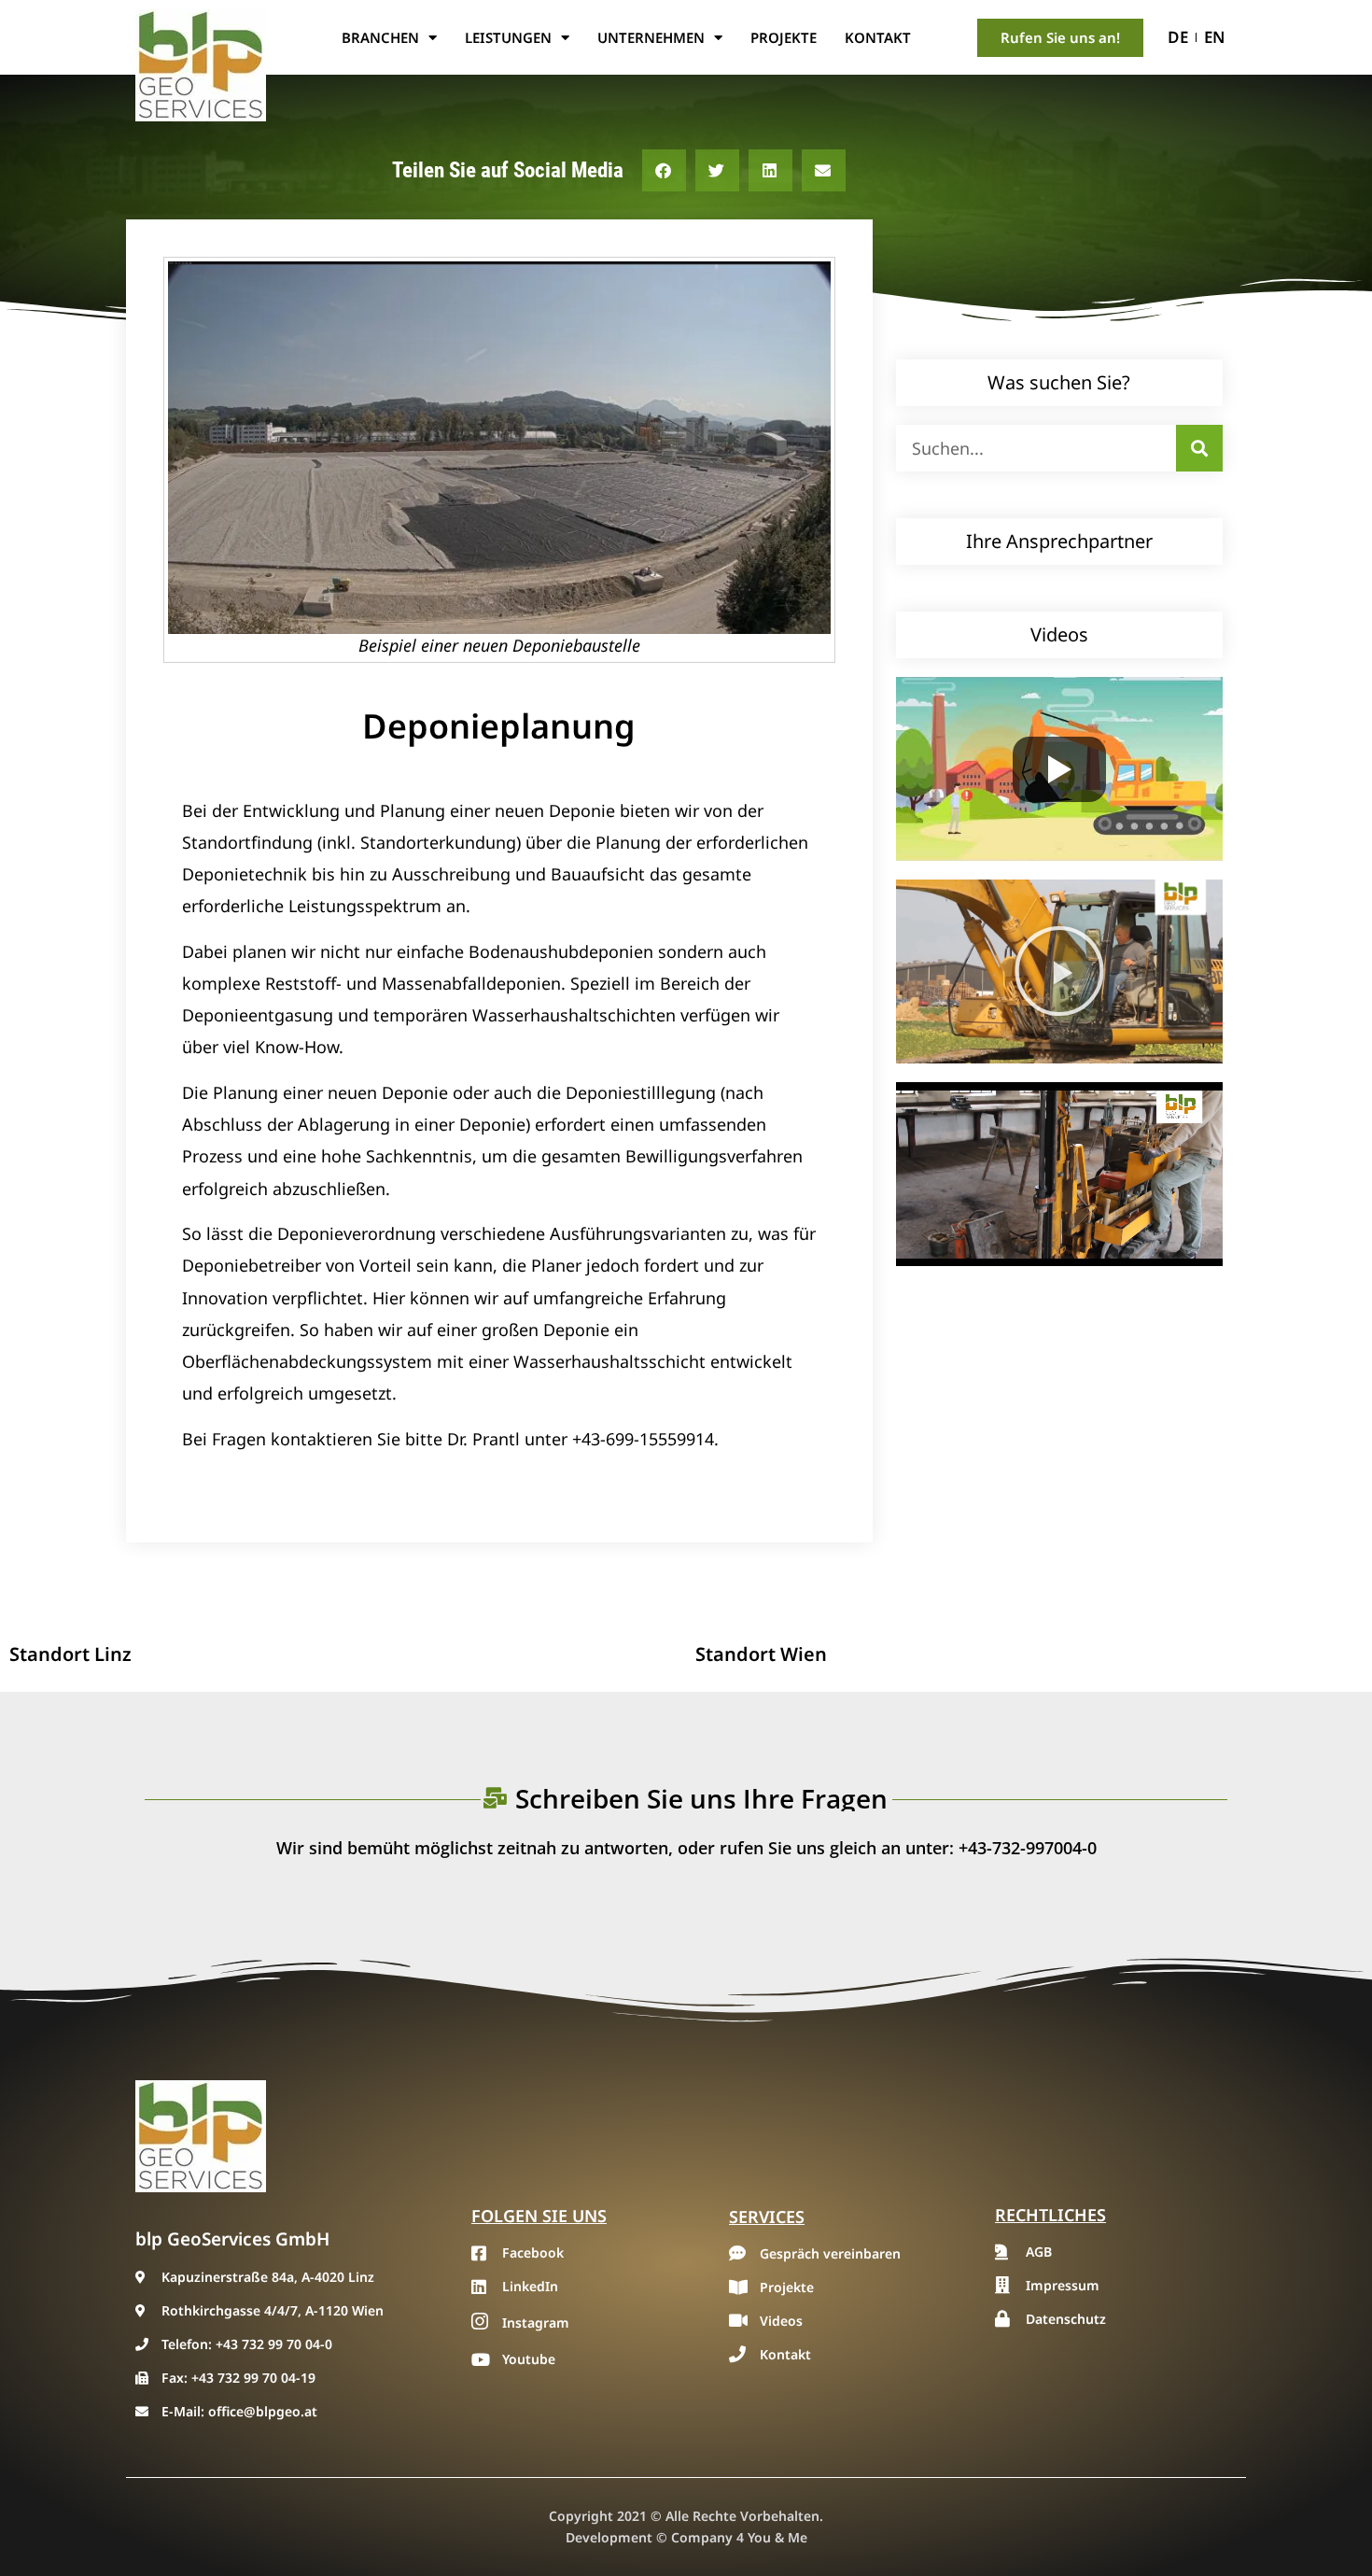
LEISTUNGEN (508, 37)
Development (609, 2537)
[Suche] (1199, 448)
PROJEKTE (784, 37)
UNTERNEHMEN (651, 37)
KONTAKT (878, 37)
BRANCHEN (380, 37)
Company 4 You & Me (739, 2537)
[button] (664, 170)
